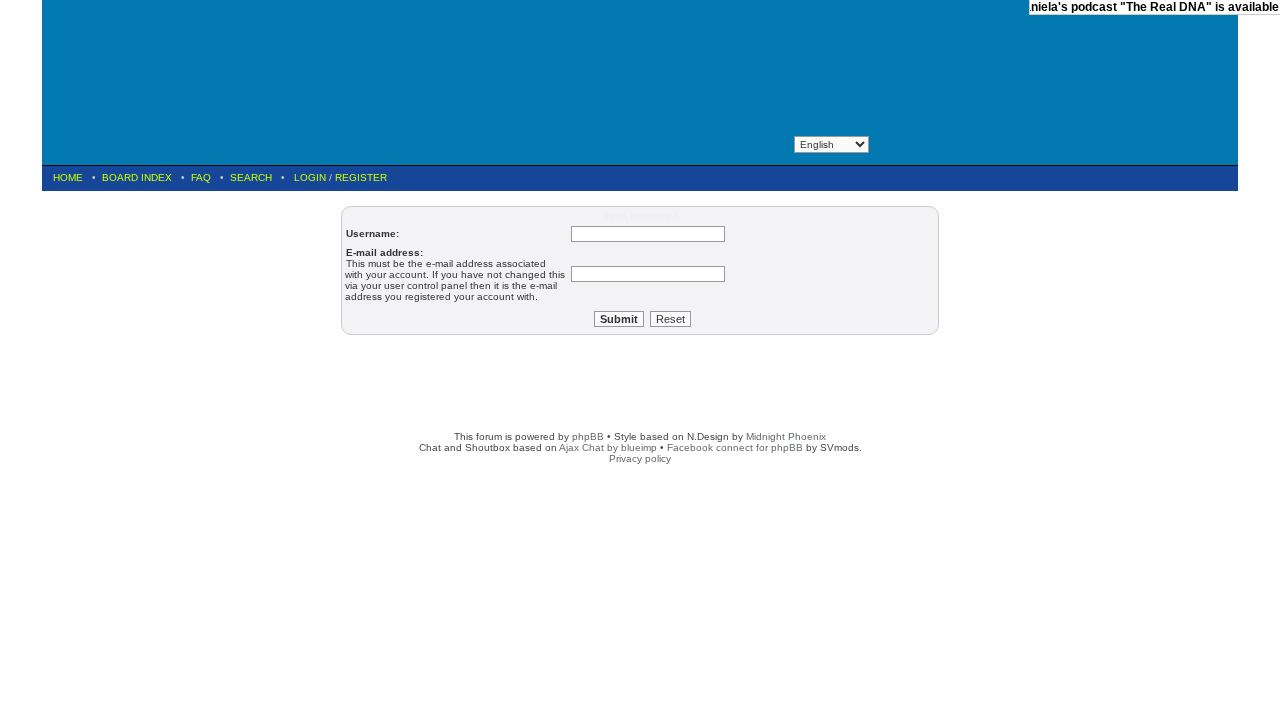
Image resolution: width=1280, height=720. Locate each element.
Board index (137, 177)
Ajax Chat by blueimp (608, 447)
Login (310, 177)
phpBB (588, 436)
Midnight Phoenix (786, 436)
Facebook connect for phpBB (735, 447)
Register (361, 177)
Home (68, 177)
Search (251, 177)
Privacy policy (640, 458)
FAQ (201, 177)
